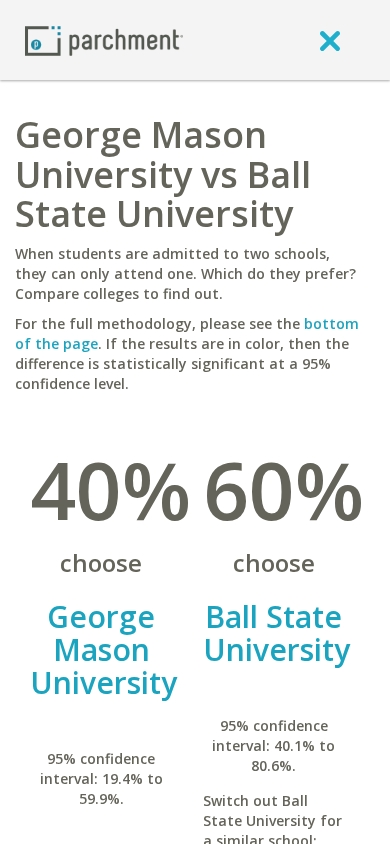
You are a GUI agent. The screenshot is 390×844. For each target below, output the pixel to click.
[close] (330, 40)
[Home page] (104, 39)
